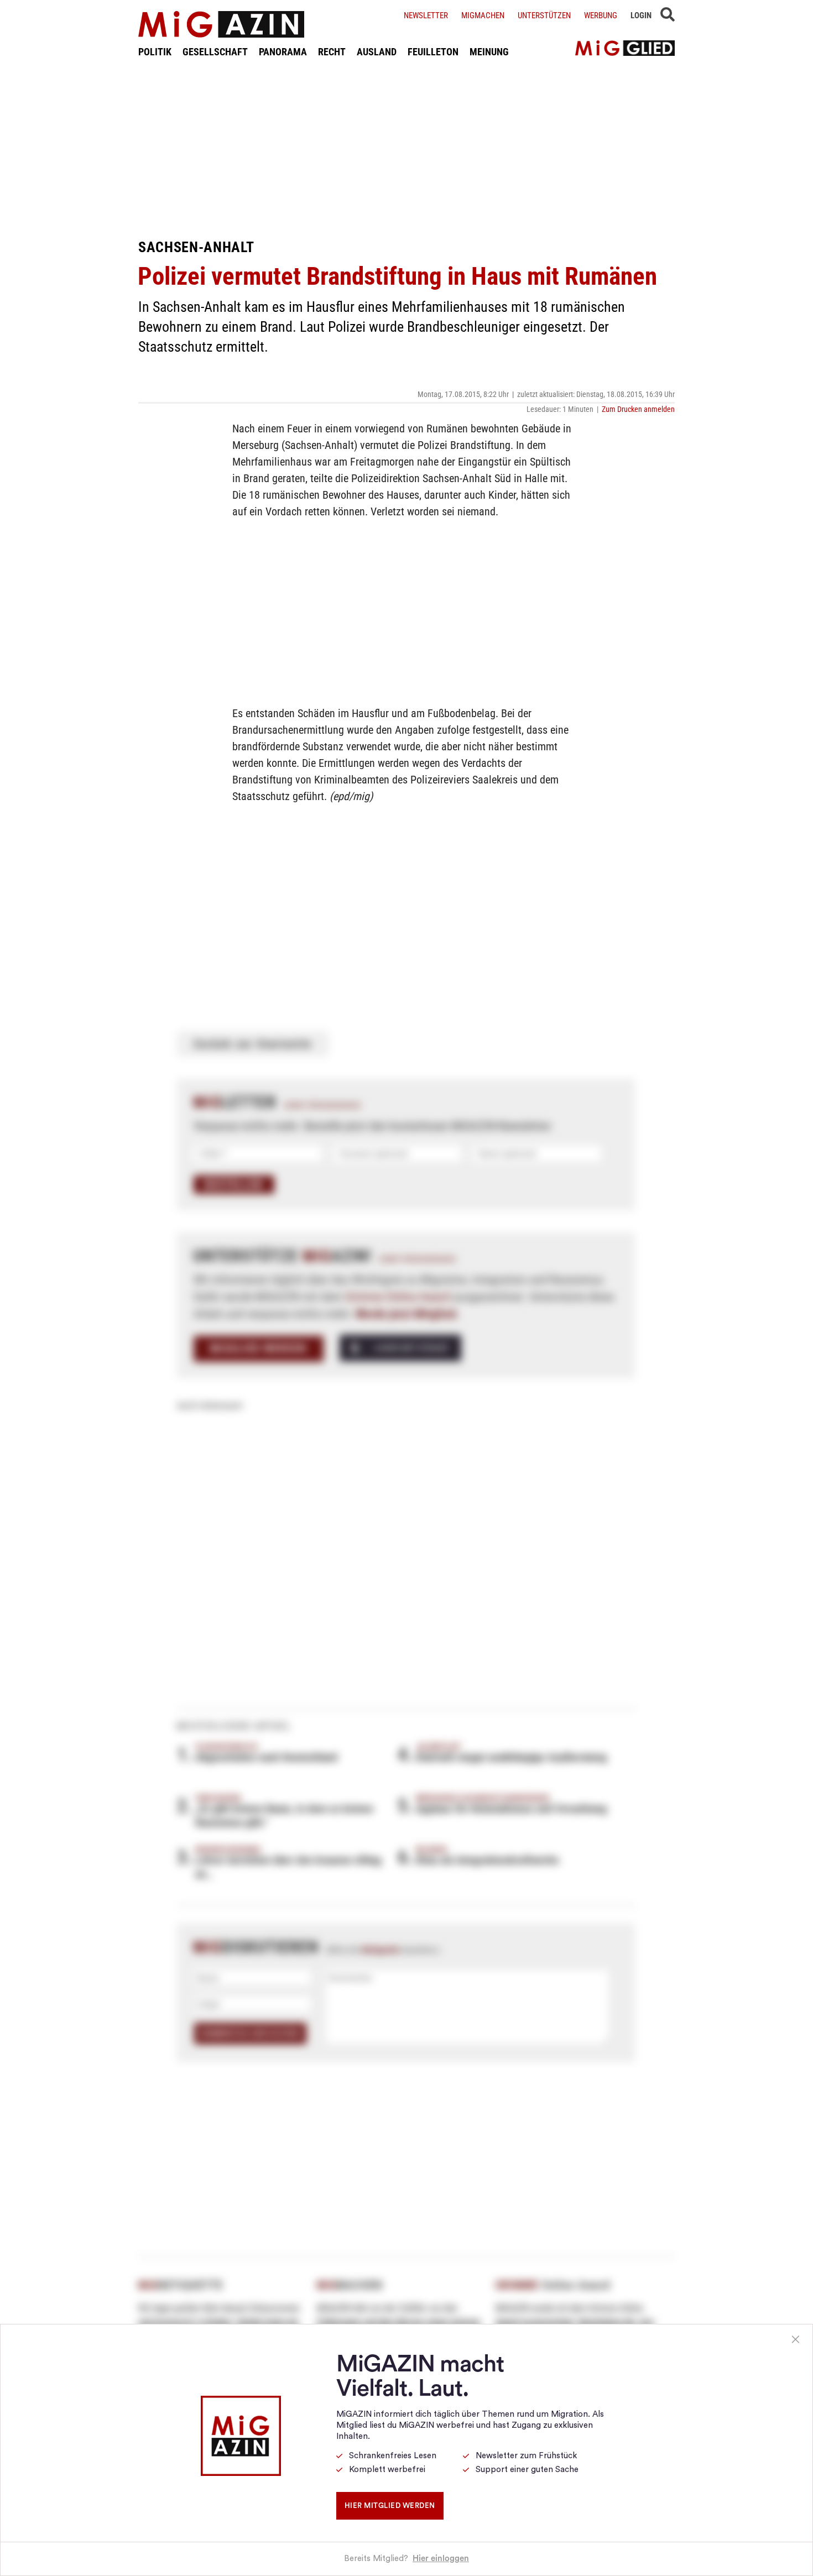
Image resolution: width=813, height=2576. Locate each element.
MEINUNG (489, 52)
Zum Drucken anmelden (638, 409)
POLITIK (155, 52)
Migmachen (483, 15)
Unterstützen (544, 15)
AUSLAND (377, 52)
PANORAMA (283, 52)
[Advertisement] (406, 148)
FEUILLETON (433, 52)
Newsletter (426, 15)
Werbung (601, 15)
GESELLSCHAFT (215, 52)
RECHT (332, 52)
